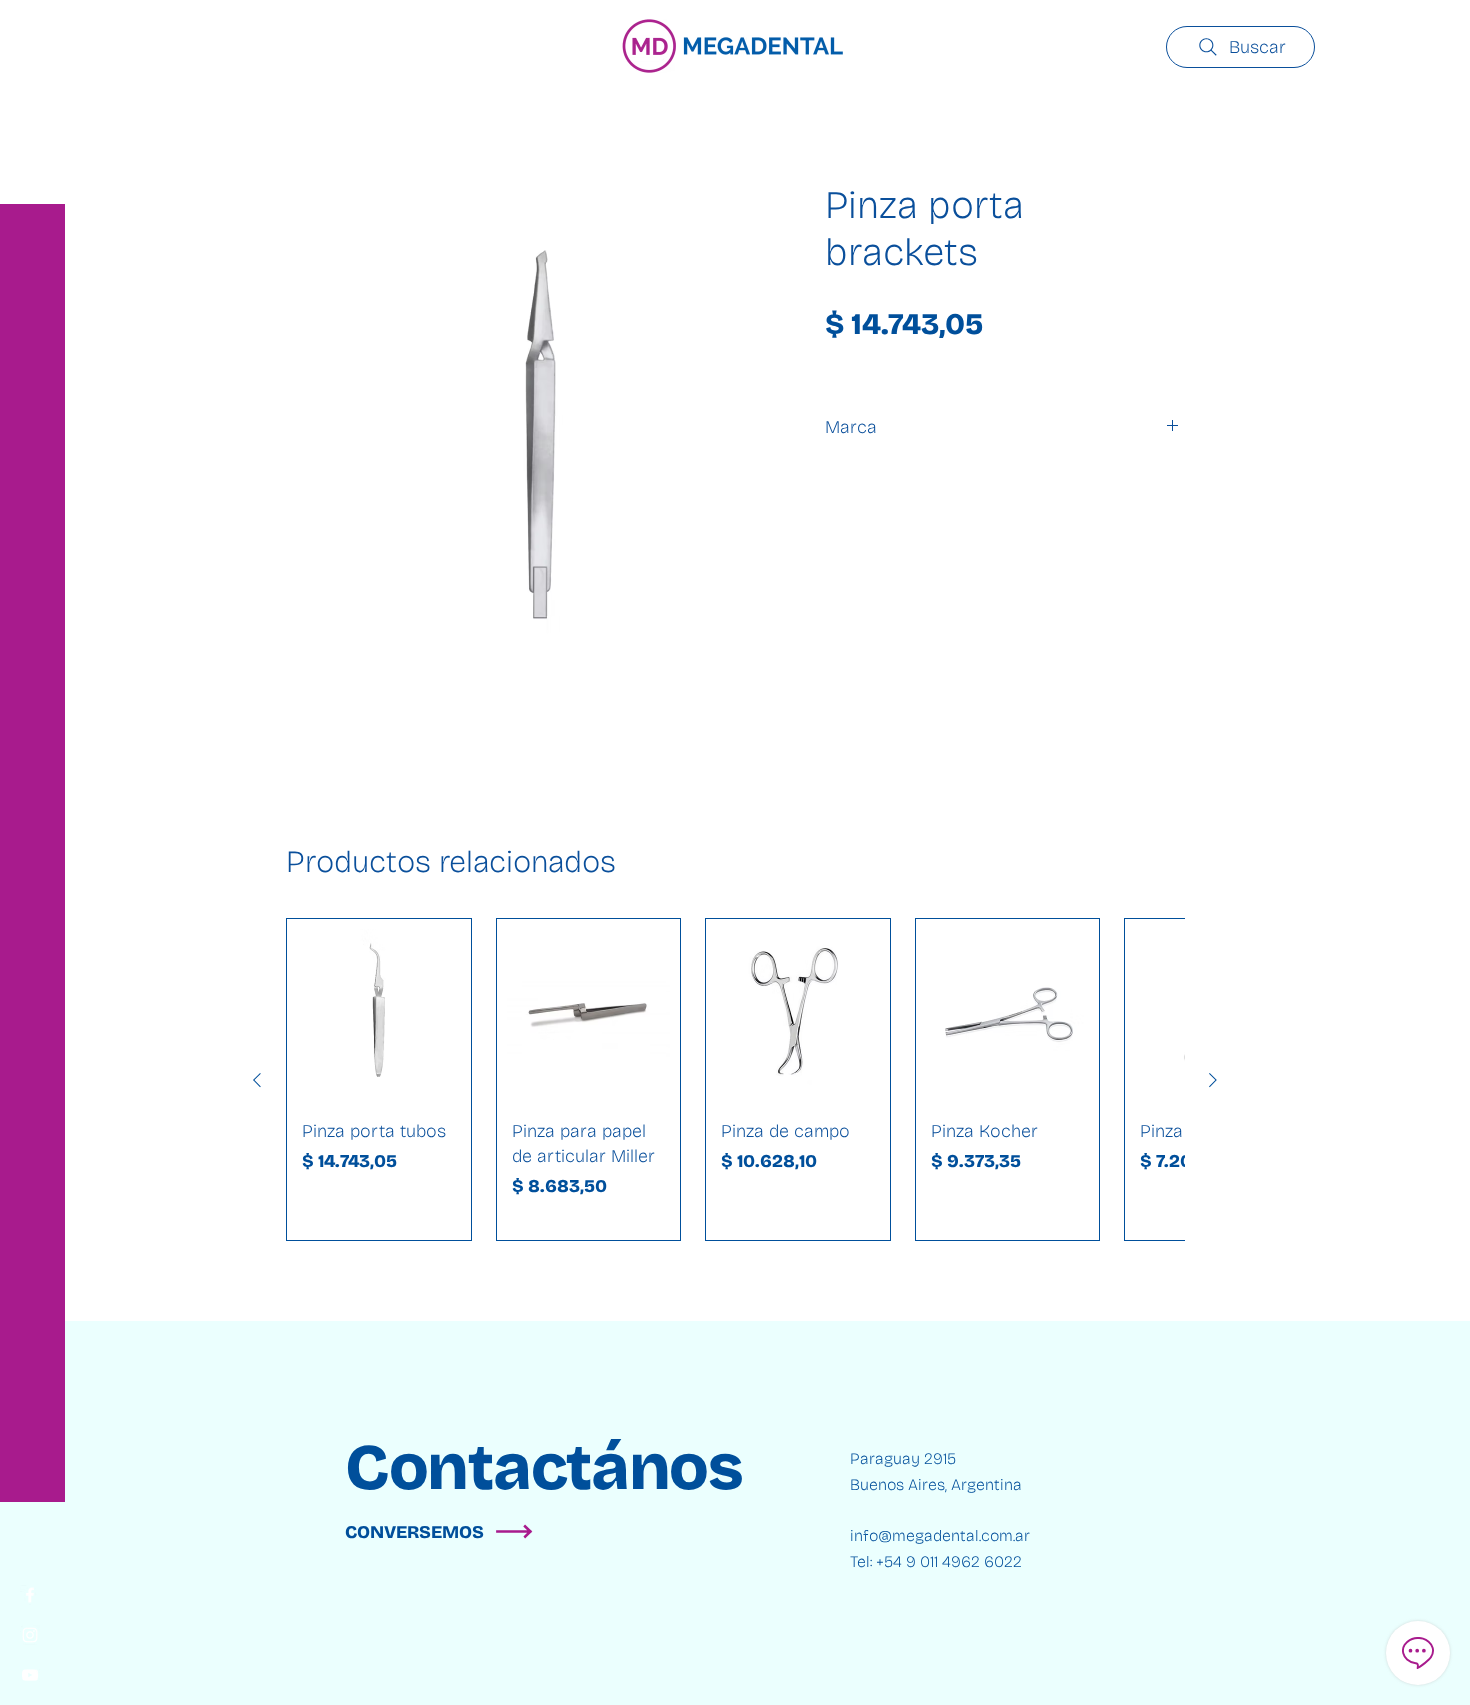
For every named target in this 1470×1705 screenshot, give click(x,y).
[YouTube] (30, 1675)
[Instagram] (30, 1635)
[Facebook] (30, 1595)
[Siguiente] (1213, 1080)
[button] (34, 29)
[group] (735, 1079)
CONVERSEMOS (414, 1532)
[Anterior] (257, 1080)
